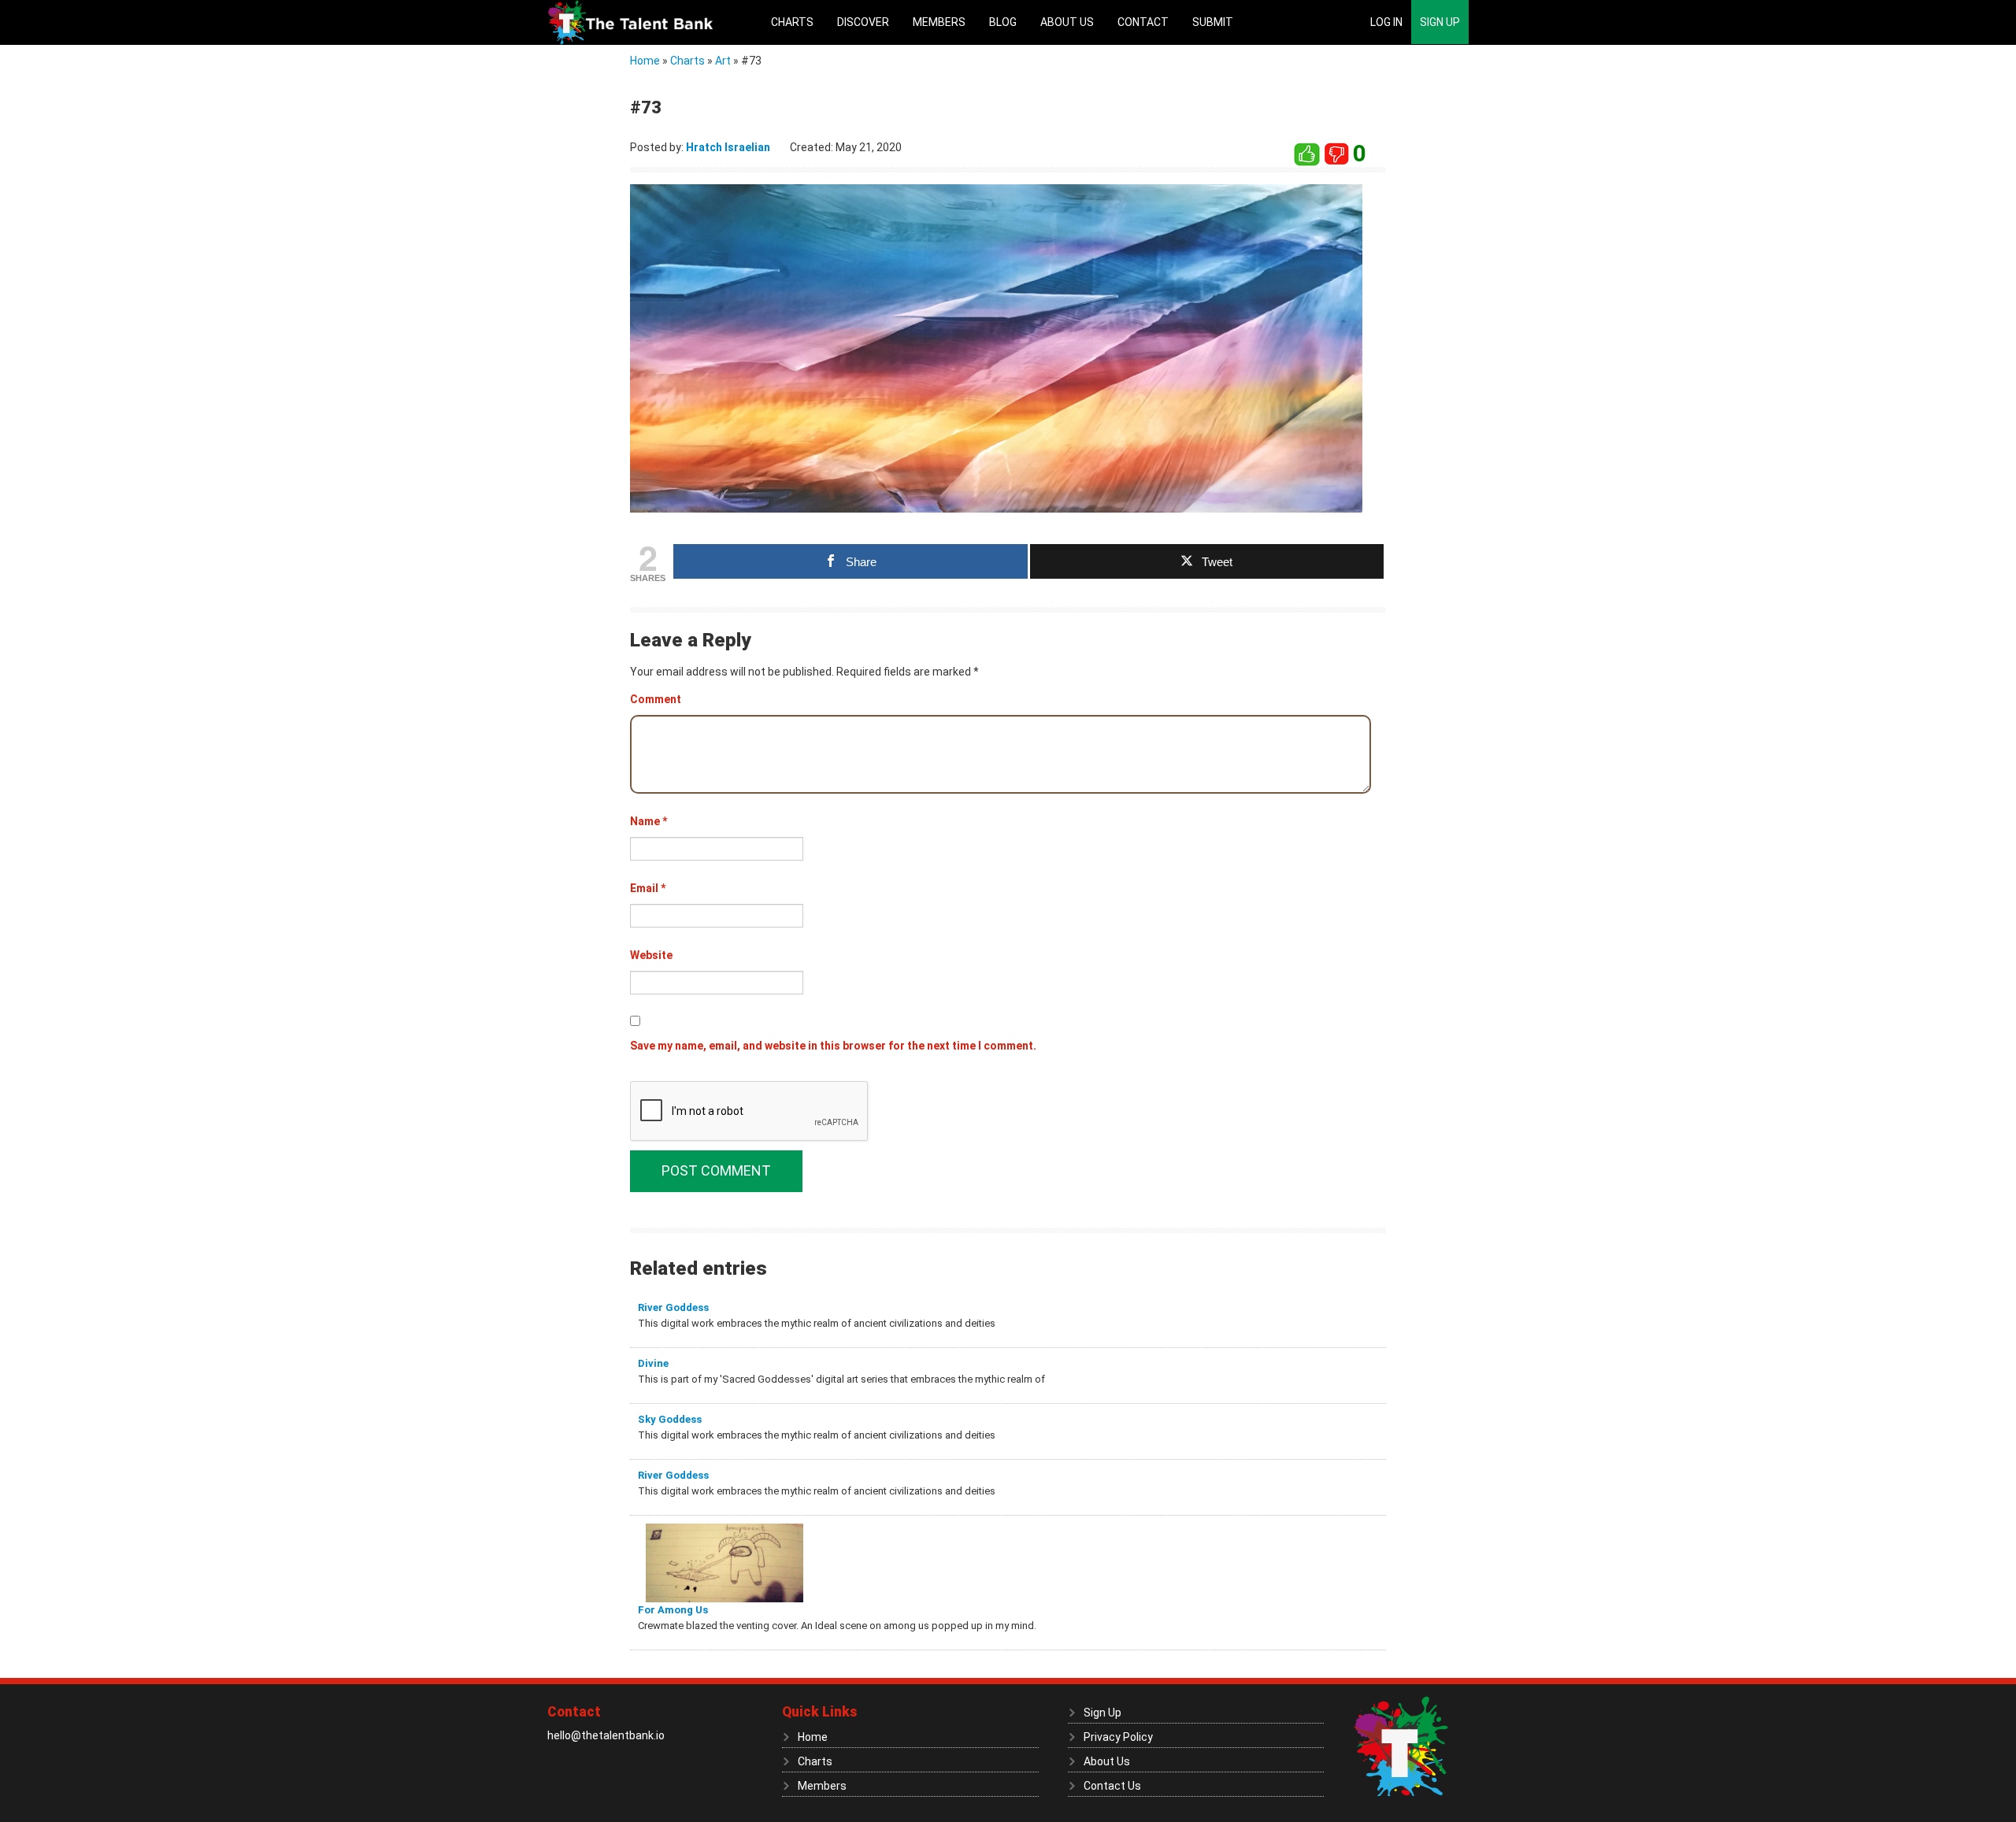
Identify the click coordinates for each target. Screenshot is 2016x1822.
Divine (653, 1363)
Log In (1386, 22)
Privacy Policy (1118, 1737)
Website (651, 955)
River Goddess (673, 1307)
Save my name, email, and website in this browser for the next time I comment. (833, 1046)
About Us (1067, 22)
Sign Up (1440, 22)
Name (649, 821)
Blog (1003, 22)
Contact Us (1112, 1786)
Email (648, 888)
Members (939, 22)
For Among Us (673, 1610)
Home (645, 61)
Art (723, 61)
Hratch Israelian (728, 147)
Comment (656, 699)
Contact (1143, 22)
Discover (863, 22)
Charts (792, 22)
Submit (1213, 22)
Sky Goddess (670, 1419)
